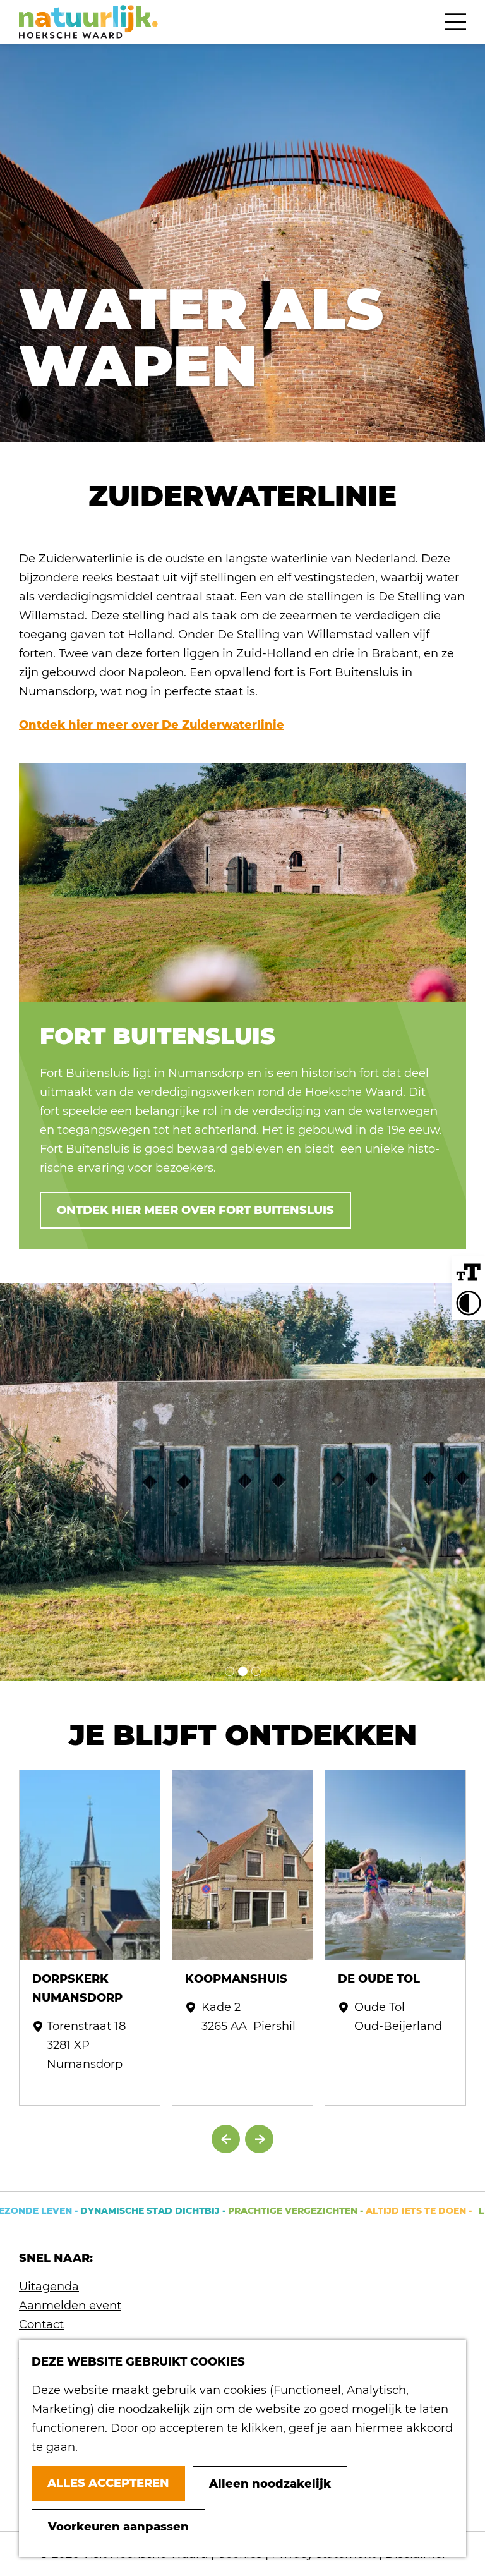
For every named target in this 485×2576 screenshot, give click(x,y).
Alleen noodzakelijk (270, 2484)
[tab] (230, 1671)
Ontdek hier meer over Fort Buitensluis (195, 1210)
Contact (41, 2324)
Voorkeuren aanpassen (118, 2527)
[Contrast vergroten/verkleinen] (469, 1303)
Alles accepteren (108, 2483)
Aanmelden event (70, 2306)
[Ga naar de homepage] (88, 22)
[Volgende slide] (259, 2139)
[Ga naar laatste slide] (226, 2139)
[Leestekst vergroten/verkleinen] (469, 1273)
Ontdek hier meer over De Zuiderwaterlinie (152, 725)
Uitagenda (49, 2287)
